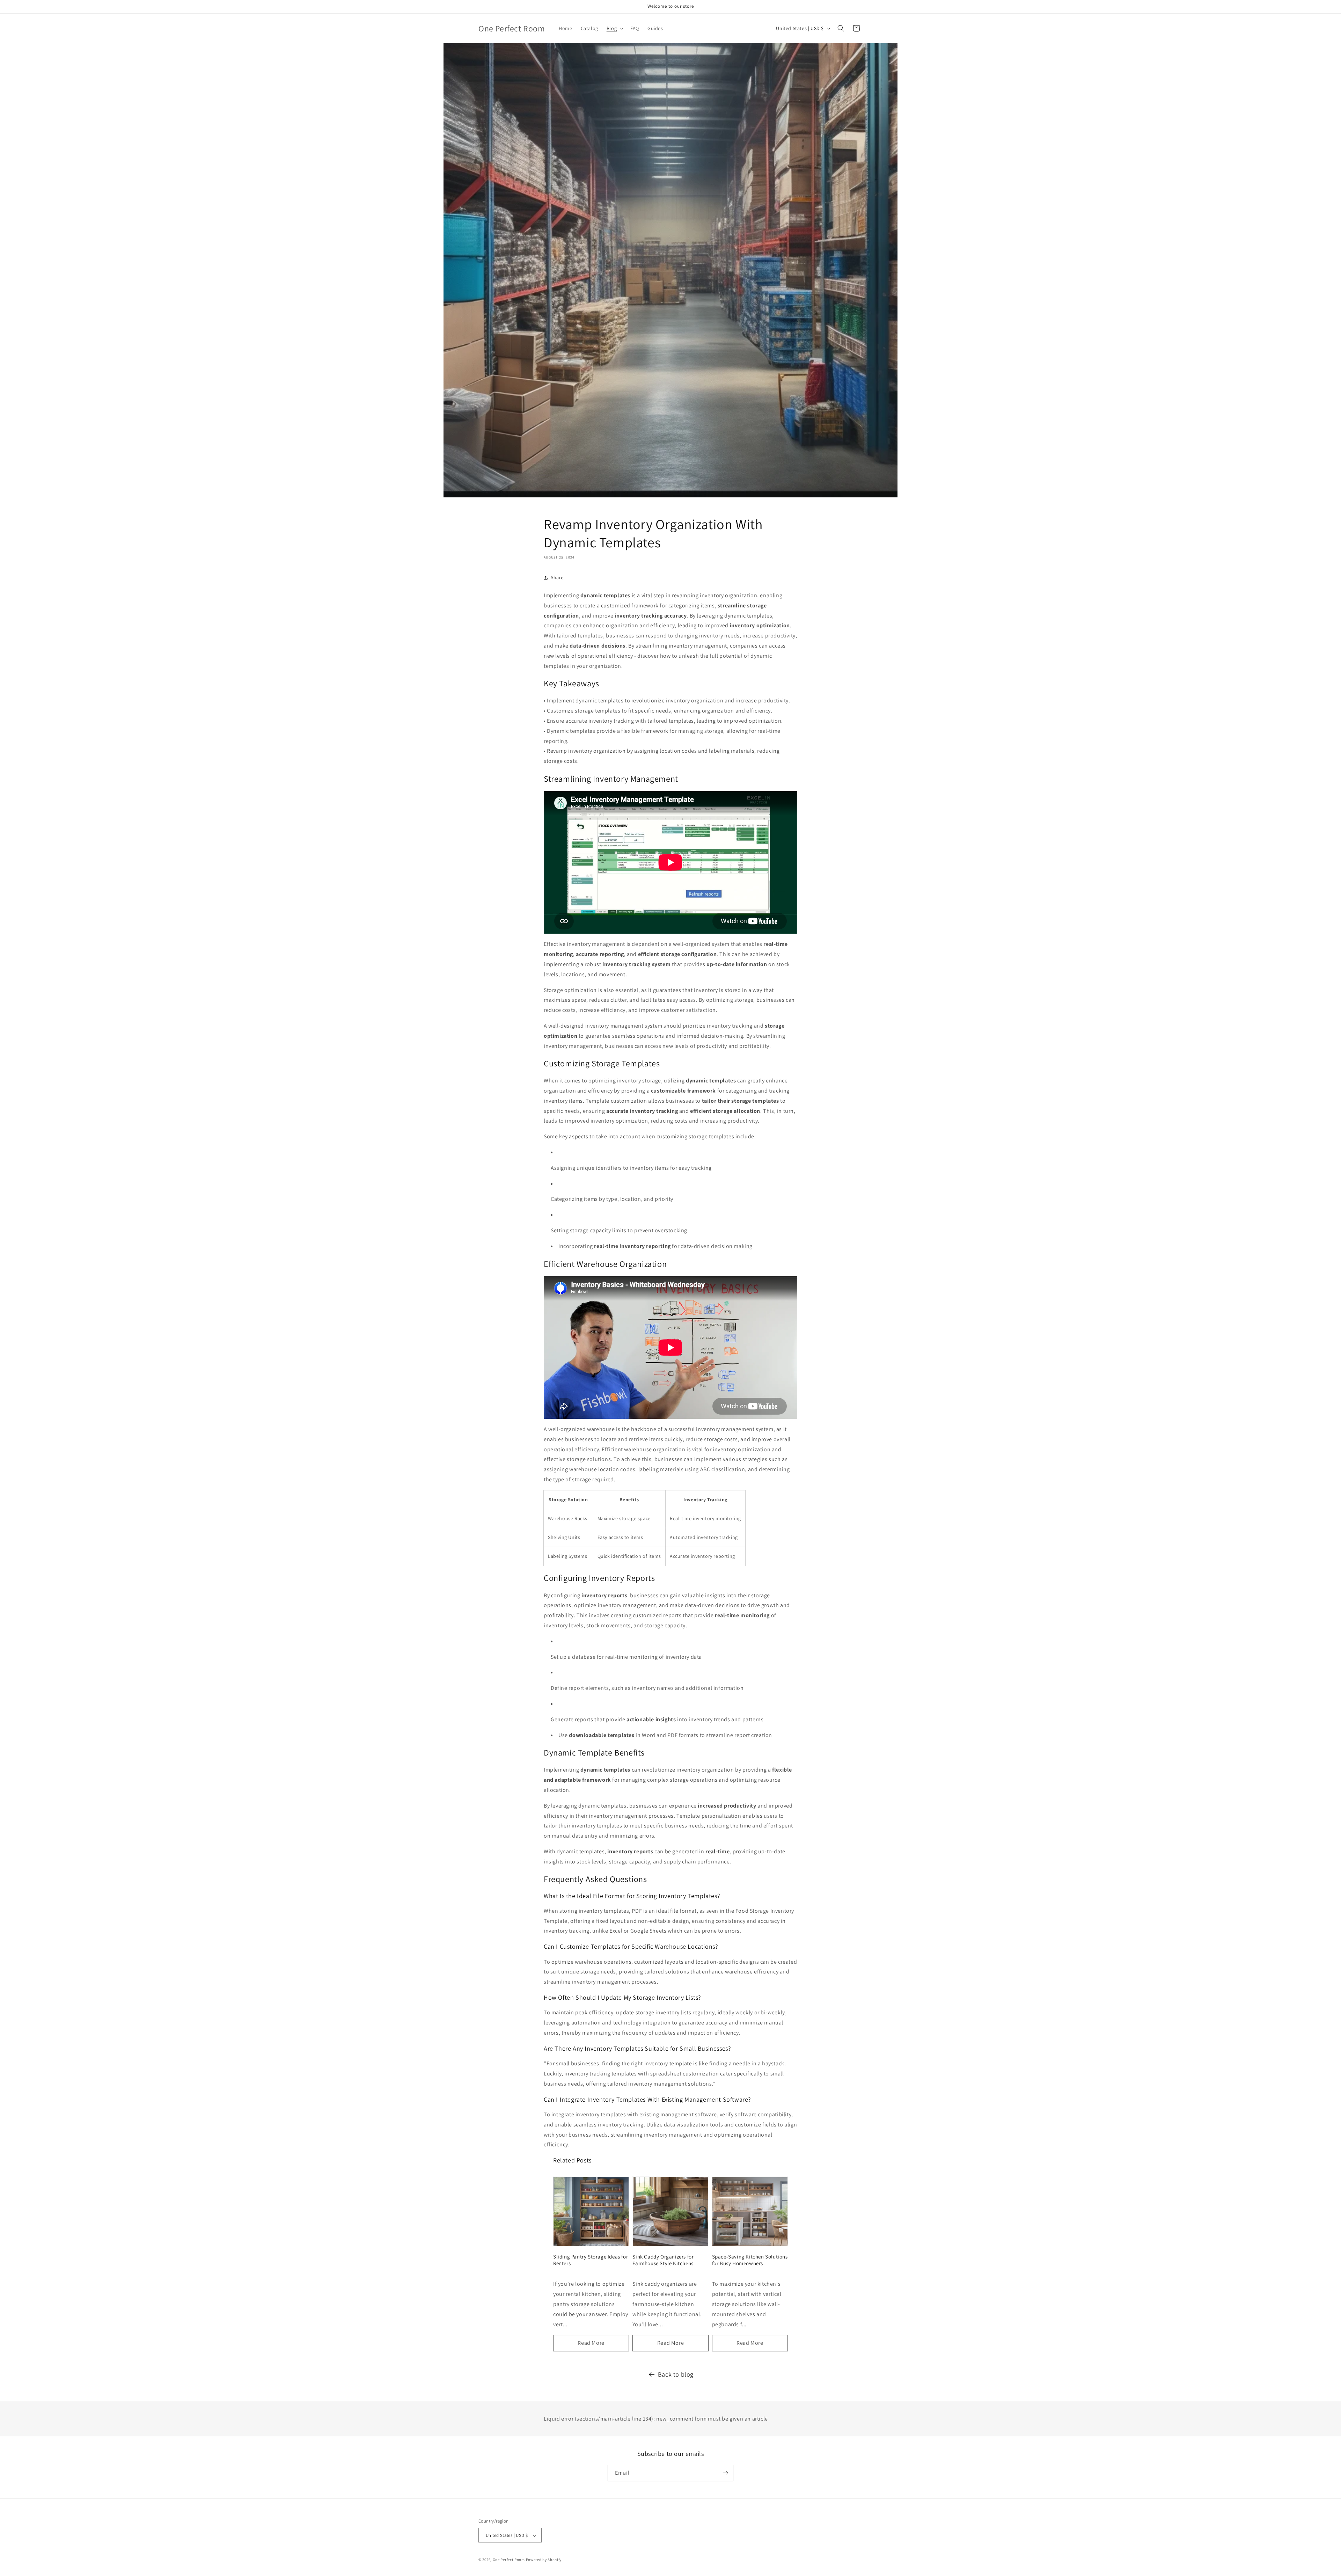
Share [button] (557, 577)
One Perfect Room (509, 2560)
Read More (591, 2343)
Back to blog (676, 2374)
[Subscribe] (725, 2473)
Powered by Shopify (544, 2560)
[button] (614, 28)
